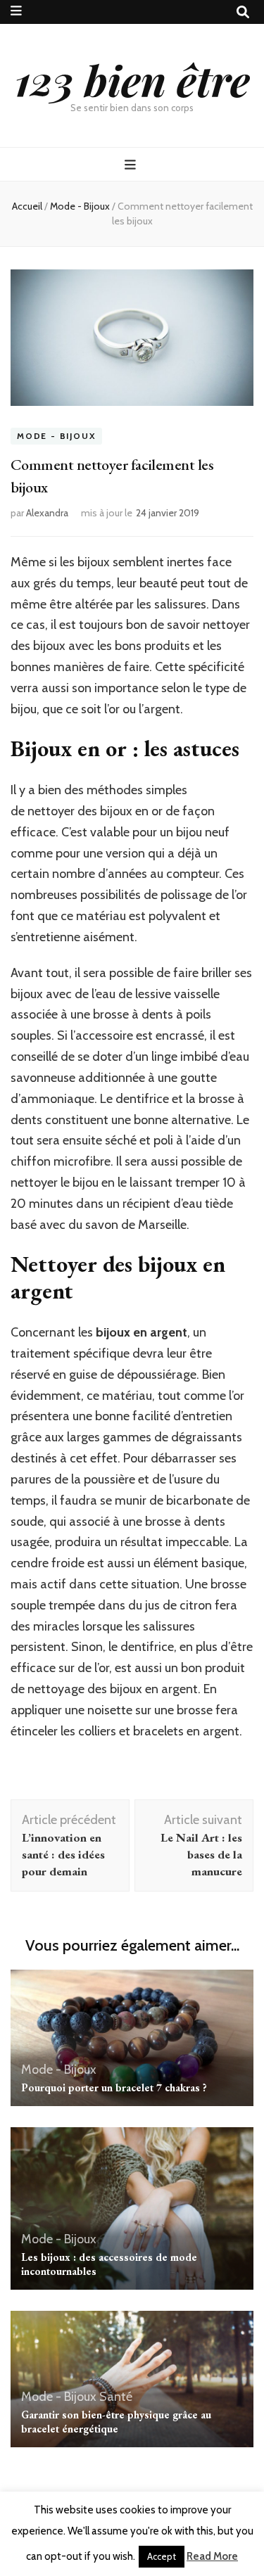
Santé (116, 2397)
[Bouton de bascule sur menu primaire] (132, 165)
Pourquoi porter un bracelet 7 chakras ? (114, 2087)
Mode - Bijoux (56, 436)
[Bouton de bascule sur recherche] (243, 12)
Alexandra (47, 513)
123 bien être (132, 79)
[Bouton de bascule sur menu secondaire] (16, 11)
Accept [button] (162, 2556)
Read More (212, 2556)
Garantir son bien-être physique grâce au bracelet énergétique (116, 2422)
